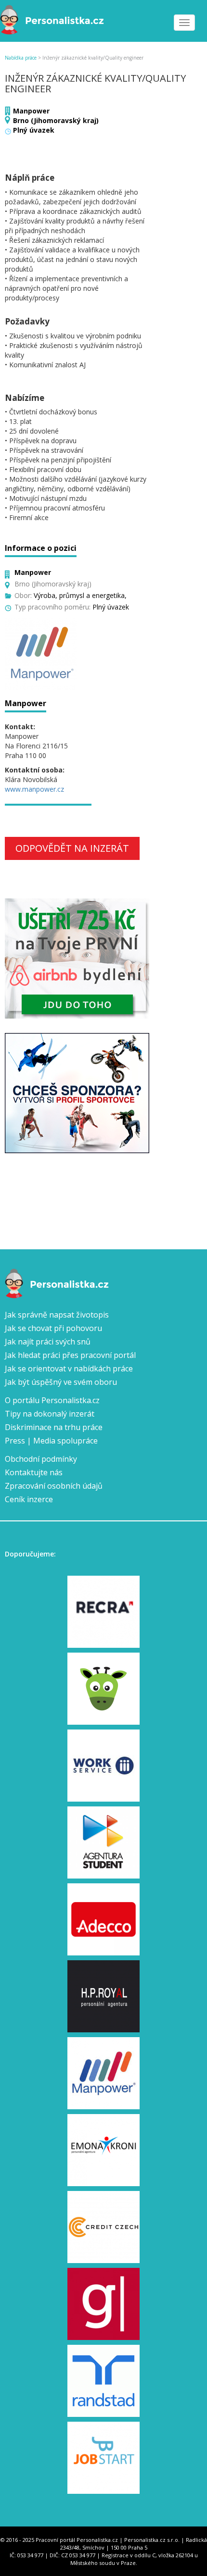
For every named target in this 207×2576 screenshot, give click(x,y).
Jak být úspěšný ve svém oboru (61, 1382)
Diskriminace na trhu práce (54, 1427)
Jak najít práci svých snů (48, 1342)
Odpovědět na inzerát (72, 848)
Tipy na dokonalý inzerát (50, 1414)
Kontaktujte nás (34, 1472)
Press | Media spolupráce (51, 1441)
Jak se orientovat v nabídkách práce (69, 1369)
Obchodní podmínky (41, 1459)
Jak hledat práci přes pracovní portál (70, 1355)
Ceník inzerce (29, 1499)
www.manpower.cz (34, 789)
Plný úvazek (34, 130)
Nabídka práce (21, 58)
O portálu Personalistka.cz (52, 1400)
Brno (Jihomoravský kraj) (56, 120)
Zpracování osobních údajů (54, 1486)
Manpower (31, 111)
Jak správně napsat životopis (57, 1315)
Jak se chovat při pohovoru (53, 1328)
